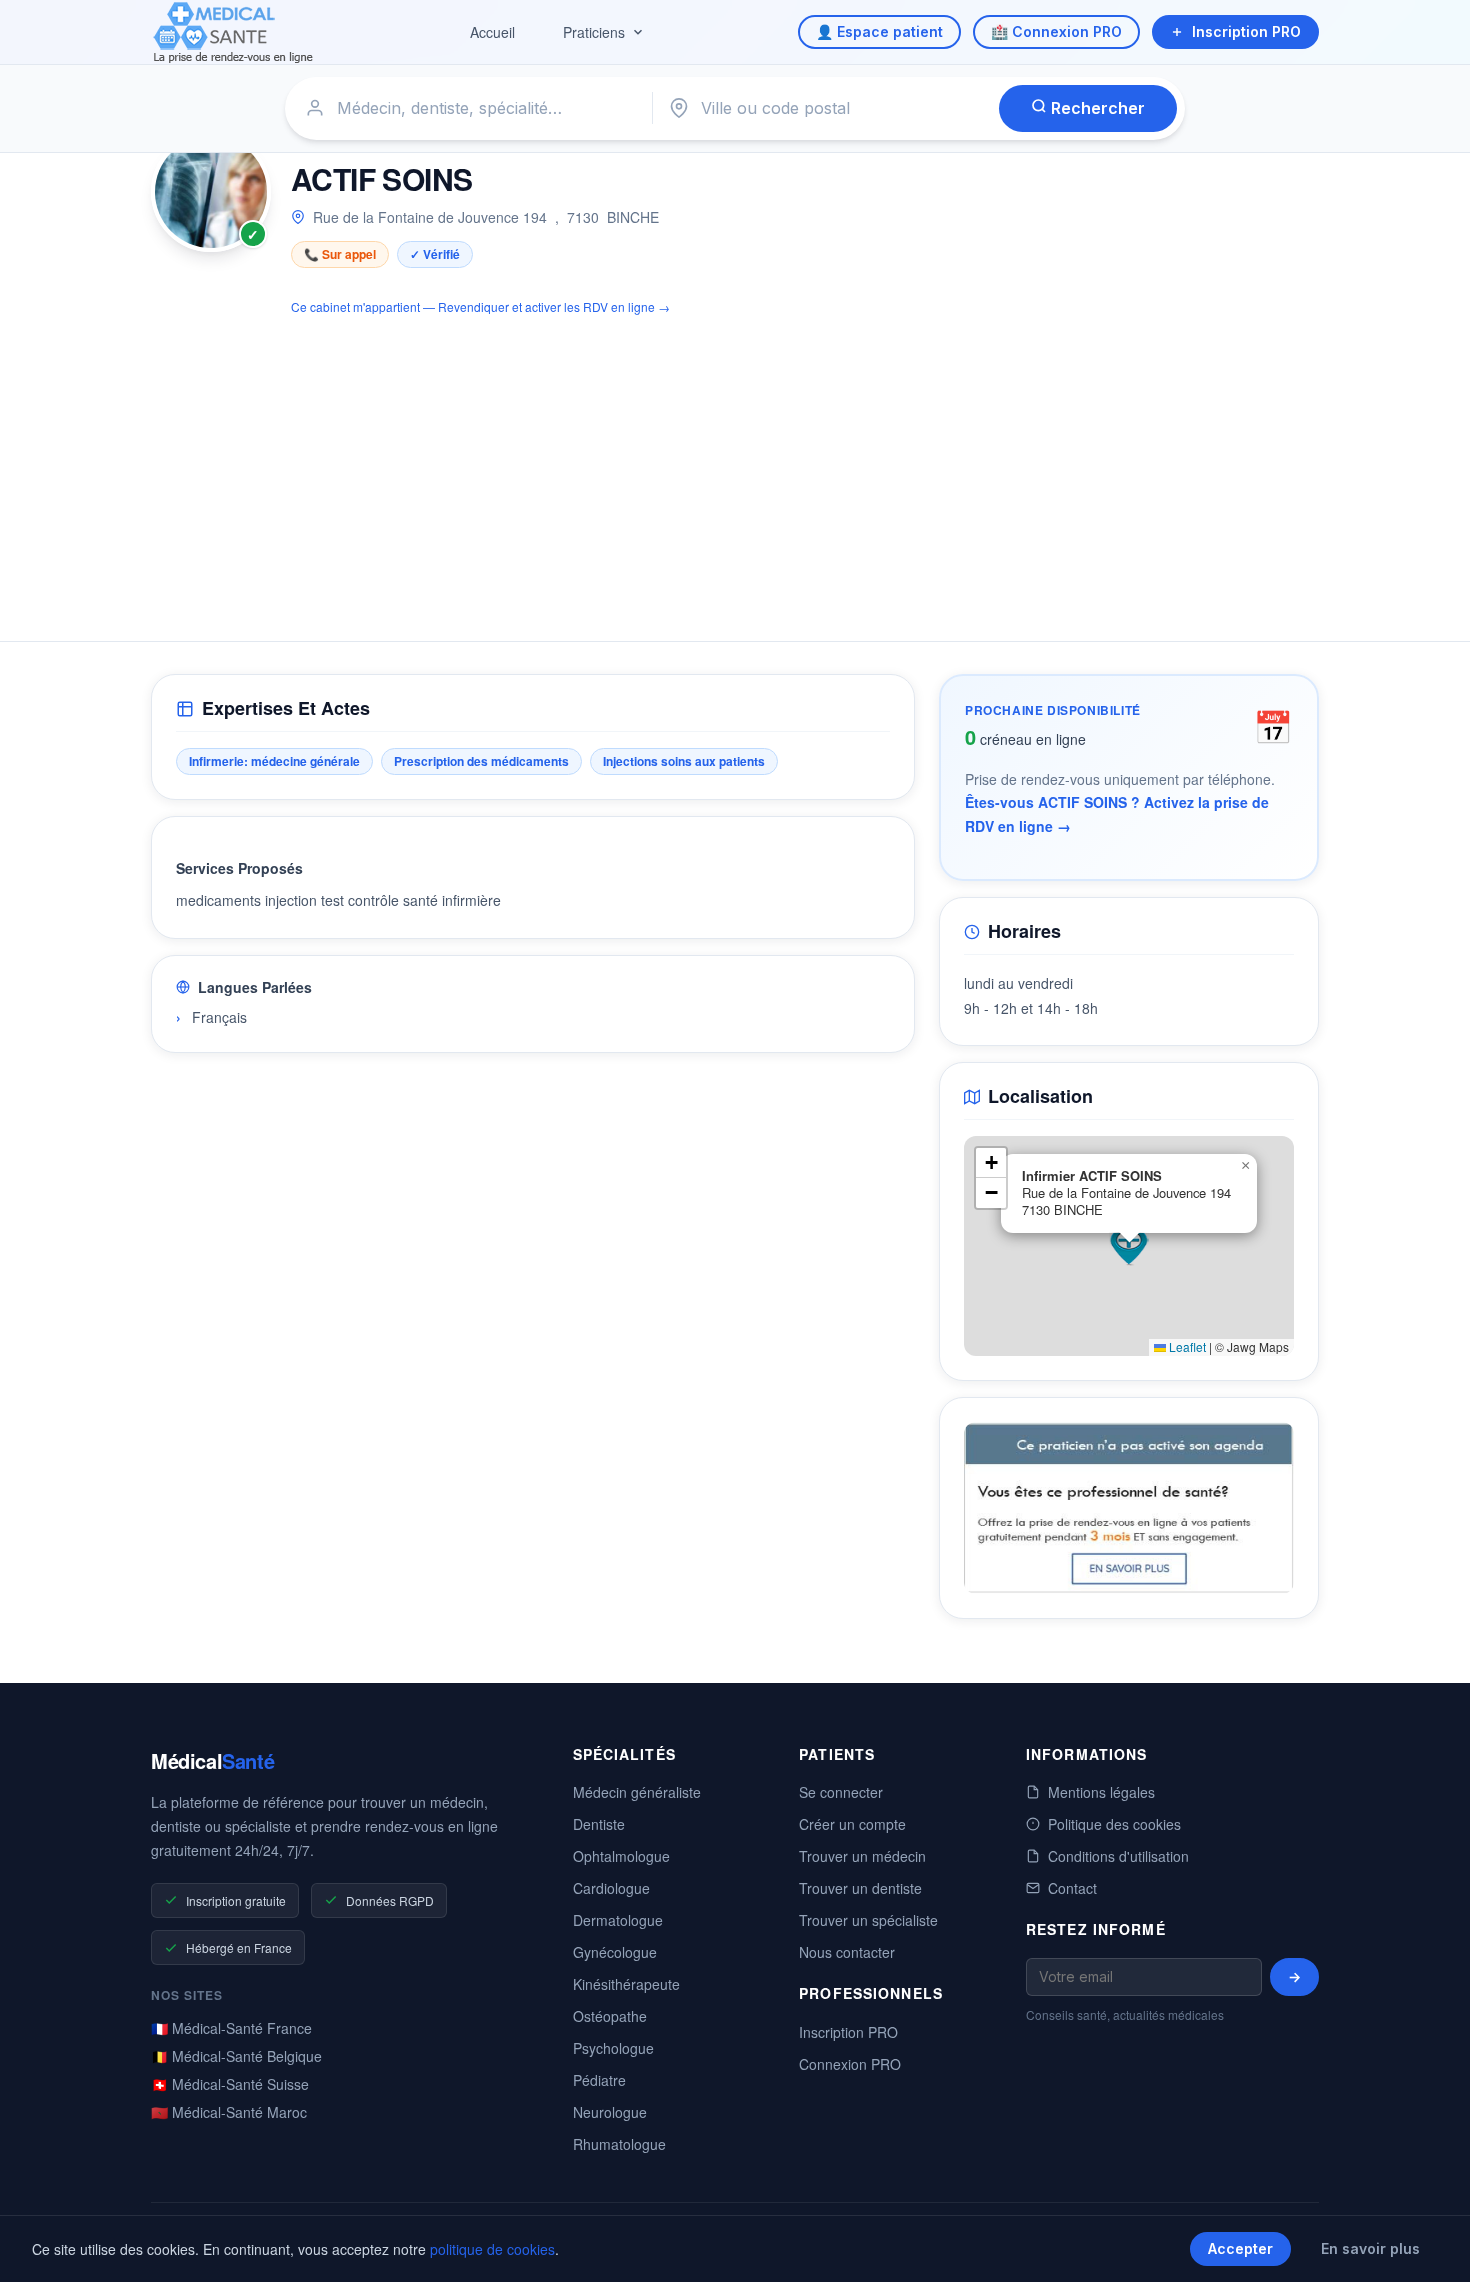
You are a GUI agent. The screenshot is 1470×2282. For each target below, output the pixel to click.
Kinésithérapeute (626, 1984)
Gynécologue (615, 1952)
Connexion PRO (850, 2064)
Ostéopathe (610, 2016)
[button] (1129, 1246)
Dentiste (599, 1824)
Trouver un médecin (862, 1856)
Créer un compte (852, 1824)
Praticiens (594, 32)
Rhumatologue (619, 2144)
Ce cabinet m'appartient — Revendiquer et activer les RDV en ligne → (480, 306)
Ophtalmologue (621, 1856)
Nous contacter (847, 1952)
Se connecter (841, 1792)
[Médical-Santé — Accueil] (233, 32)
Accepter (1240, 2248)
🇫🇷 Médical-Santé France (231, 2028)
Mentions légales (1101, 1792)
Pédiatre (599, 2080)
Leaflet (1186, 1346)
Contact (1072, 1888)
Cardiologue (611, 1888)
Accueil (492, 32)
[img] (1129, 1246)
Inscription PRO (1246, 31)
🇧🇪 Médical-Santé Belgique (236, 2056)
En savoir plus (1370, 2248)
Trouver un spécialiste (868, 1920)
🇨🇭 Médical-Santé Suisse (230, 2084)
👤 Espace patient (879, 31)
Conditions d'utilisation (1118, 1856)
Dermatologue (618, 1920)
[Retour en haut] (1432, 2246)
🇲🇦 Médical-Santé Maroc (229, 2112)
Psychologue (613, 2048)
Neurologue (610, 2112)
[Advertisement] (735, 467)
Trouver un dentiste (860, 1888)
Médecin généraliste (637, 1792)
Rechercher (1096, 108)
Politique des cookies (1114, 1824)
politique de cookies (492, 2249)
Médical (212, 1760)
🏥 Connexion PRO (1056, 31)
